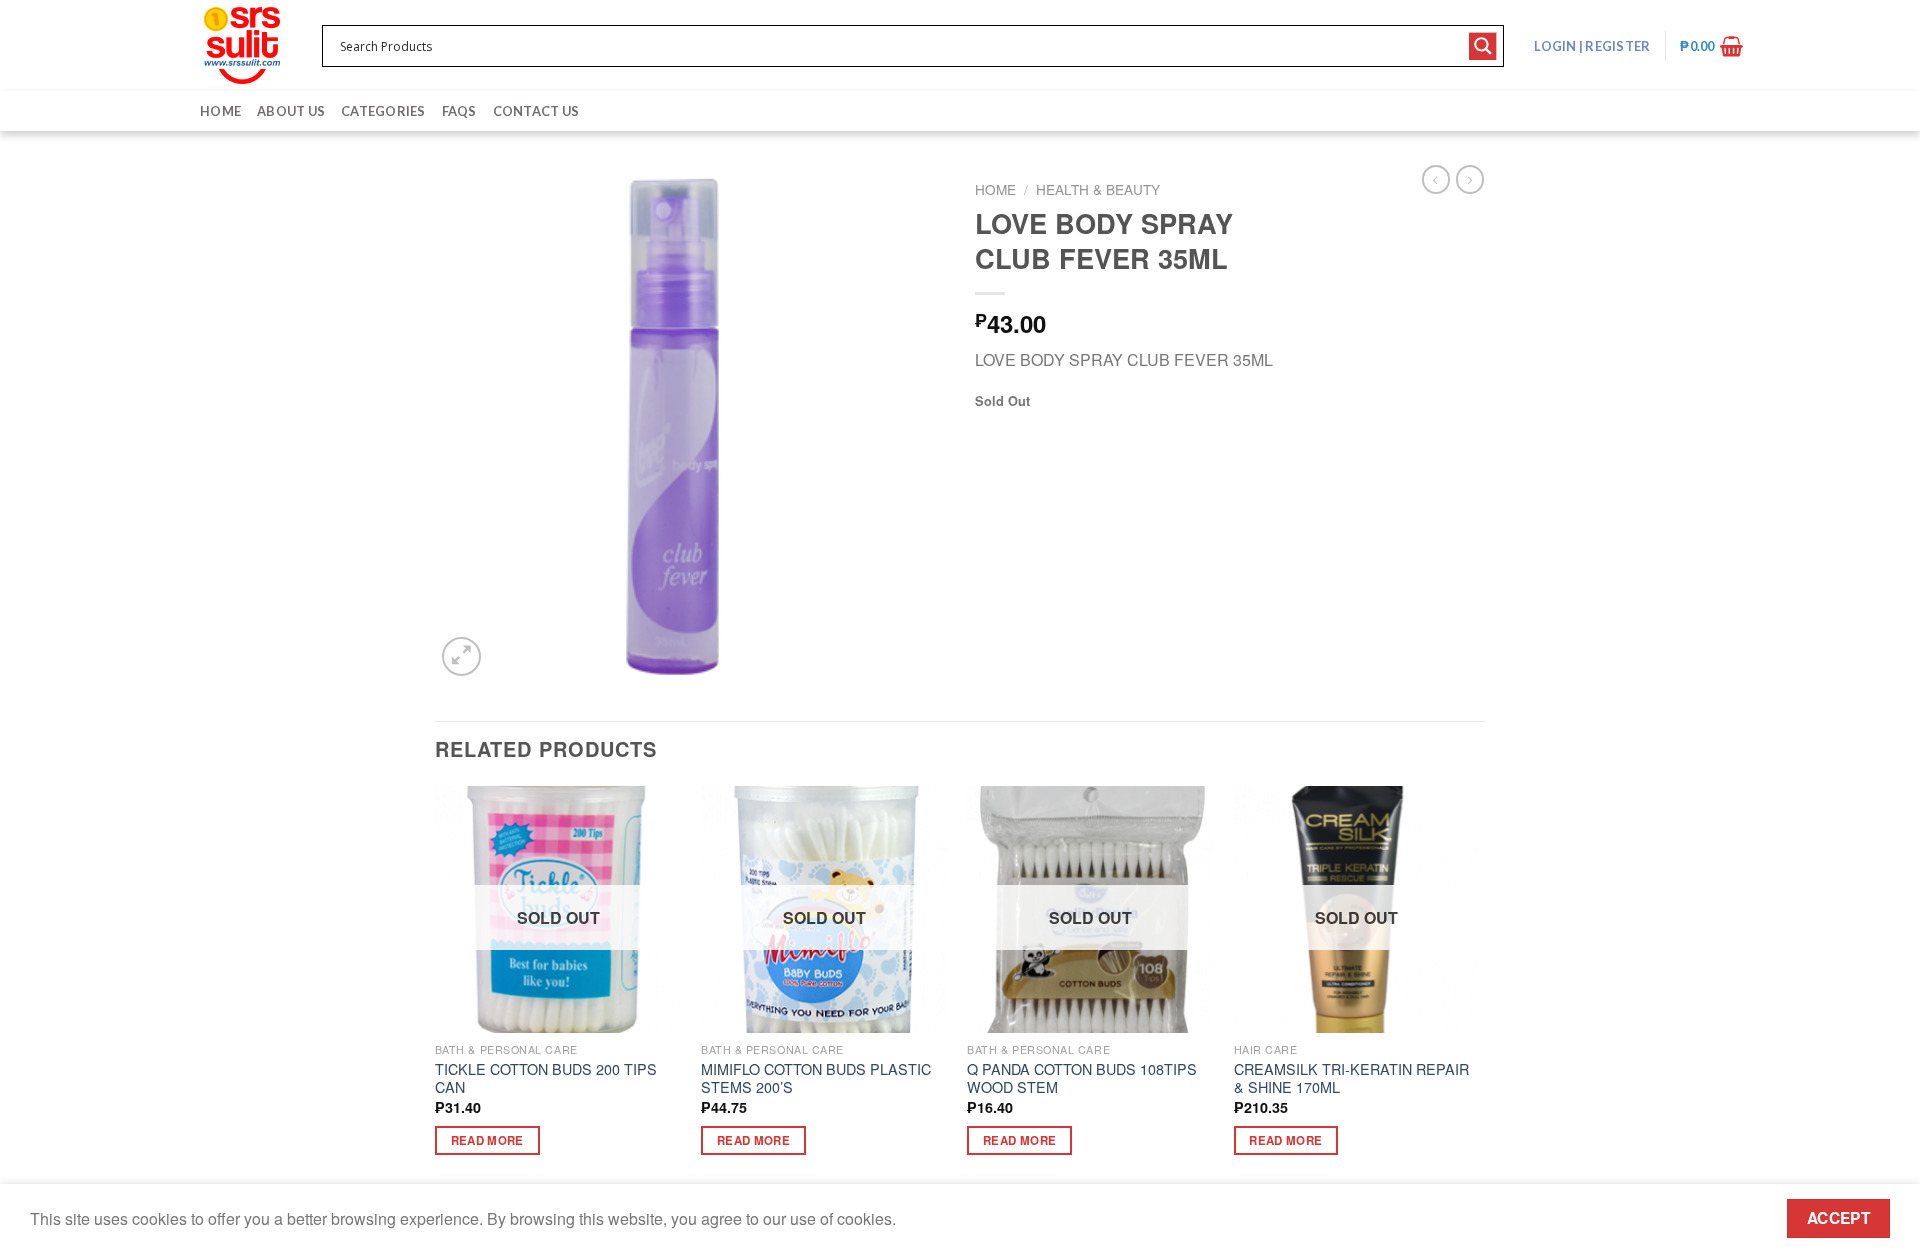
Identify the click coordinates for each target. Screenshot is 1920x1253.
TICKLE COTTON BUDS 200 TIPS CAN (546, 1078)
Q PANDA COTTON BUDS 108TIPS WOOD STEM (1082, 1078)
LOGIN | (1592, 46)
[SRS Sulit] (242, 45)
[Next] (1479, 988)
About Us (291, 111)
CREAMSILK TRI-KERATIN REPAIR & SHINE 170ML (1351, 1078)
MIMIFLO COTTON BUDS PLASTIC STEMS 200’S (816, 1078)
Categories (383, 111)
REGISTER (1616, 46)
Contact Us (536, 111)
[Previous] (436, 988)
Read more (487, 1140)
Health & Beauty (1098, 189)
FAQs (459, 111)
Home (220, 111)
